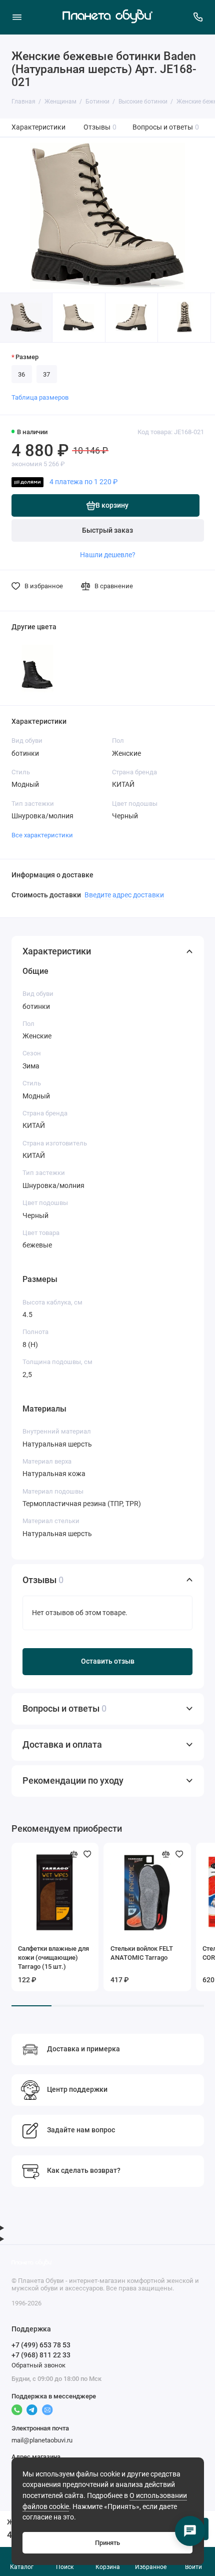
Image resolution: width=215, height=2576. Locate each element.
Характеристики (38, 127)
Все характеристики (42, 835)
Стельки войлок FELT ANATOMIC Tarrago (142, 1953)
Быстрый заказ (107, 530)
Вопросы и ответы (166, 127)
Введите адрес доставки (124, 895)
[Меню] (17, 17)
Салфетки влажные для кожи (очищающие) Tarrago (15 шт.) (53, 1958)
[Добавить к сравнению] (74, 1854)
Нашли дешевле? (108, 555)
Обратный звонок (38, 2365)
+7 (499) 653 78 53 (41, 2345)
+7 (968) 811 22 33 (41, 2355)
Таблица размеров (40, 397)
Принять (107, 2543)
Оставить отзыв (108, 1661)
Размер (27, 357)
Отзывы (100, 127)
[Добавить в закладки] (87, 1854)
